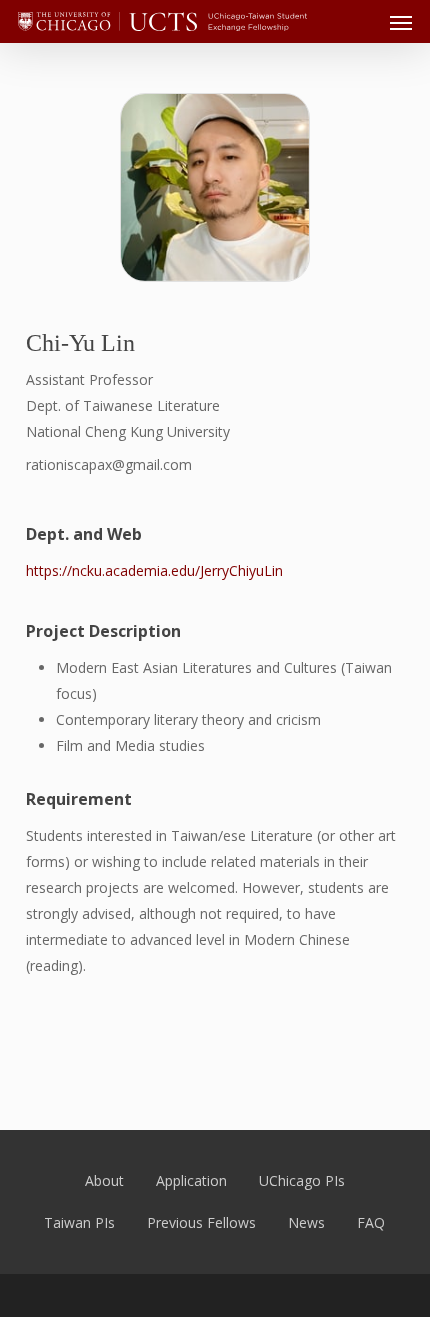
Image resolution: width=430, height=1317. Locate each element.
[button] (401, 22)
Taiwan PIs (79, 1222)
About (104, 1180)
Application (191, 1180)
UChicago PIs (302, 1180)
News (306, 1222)
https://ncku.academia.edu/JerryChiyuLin (154, 570)
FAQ (371, 1222)
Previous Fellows (201, 1222)
